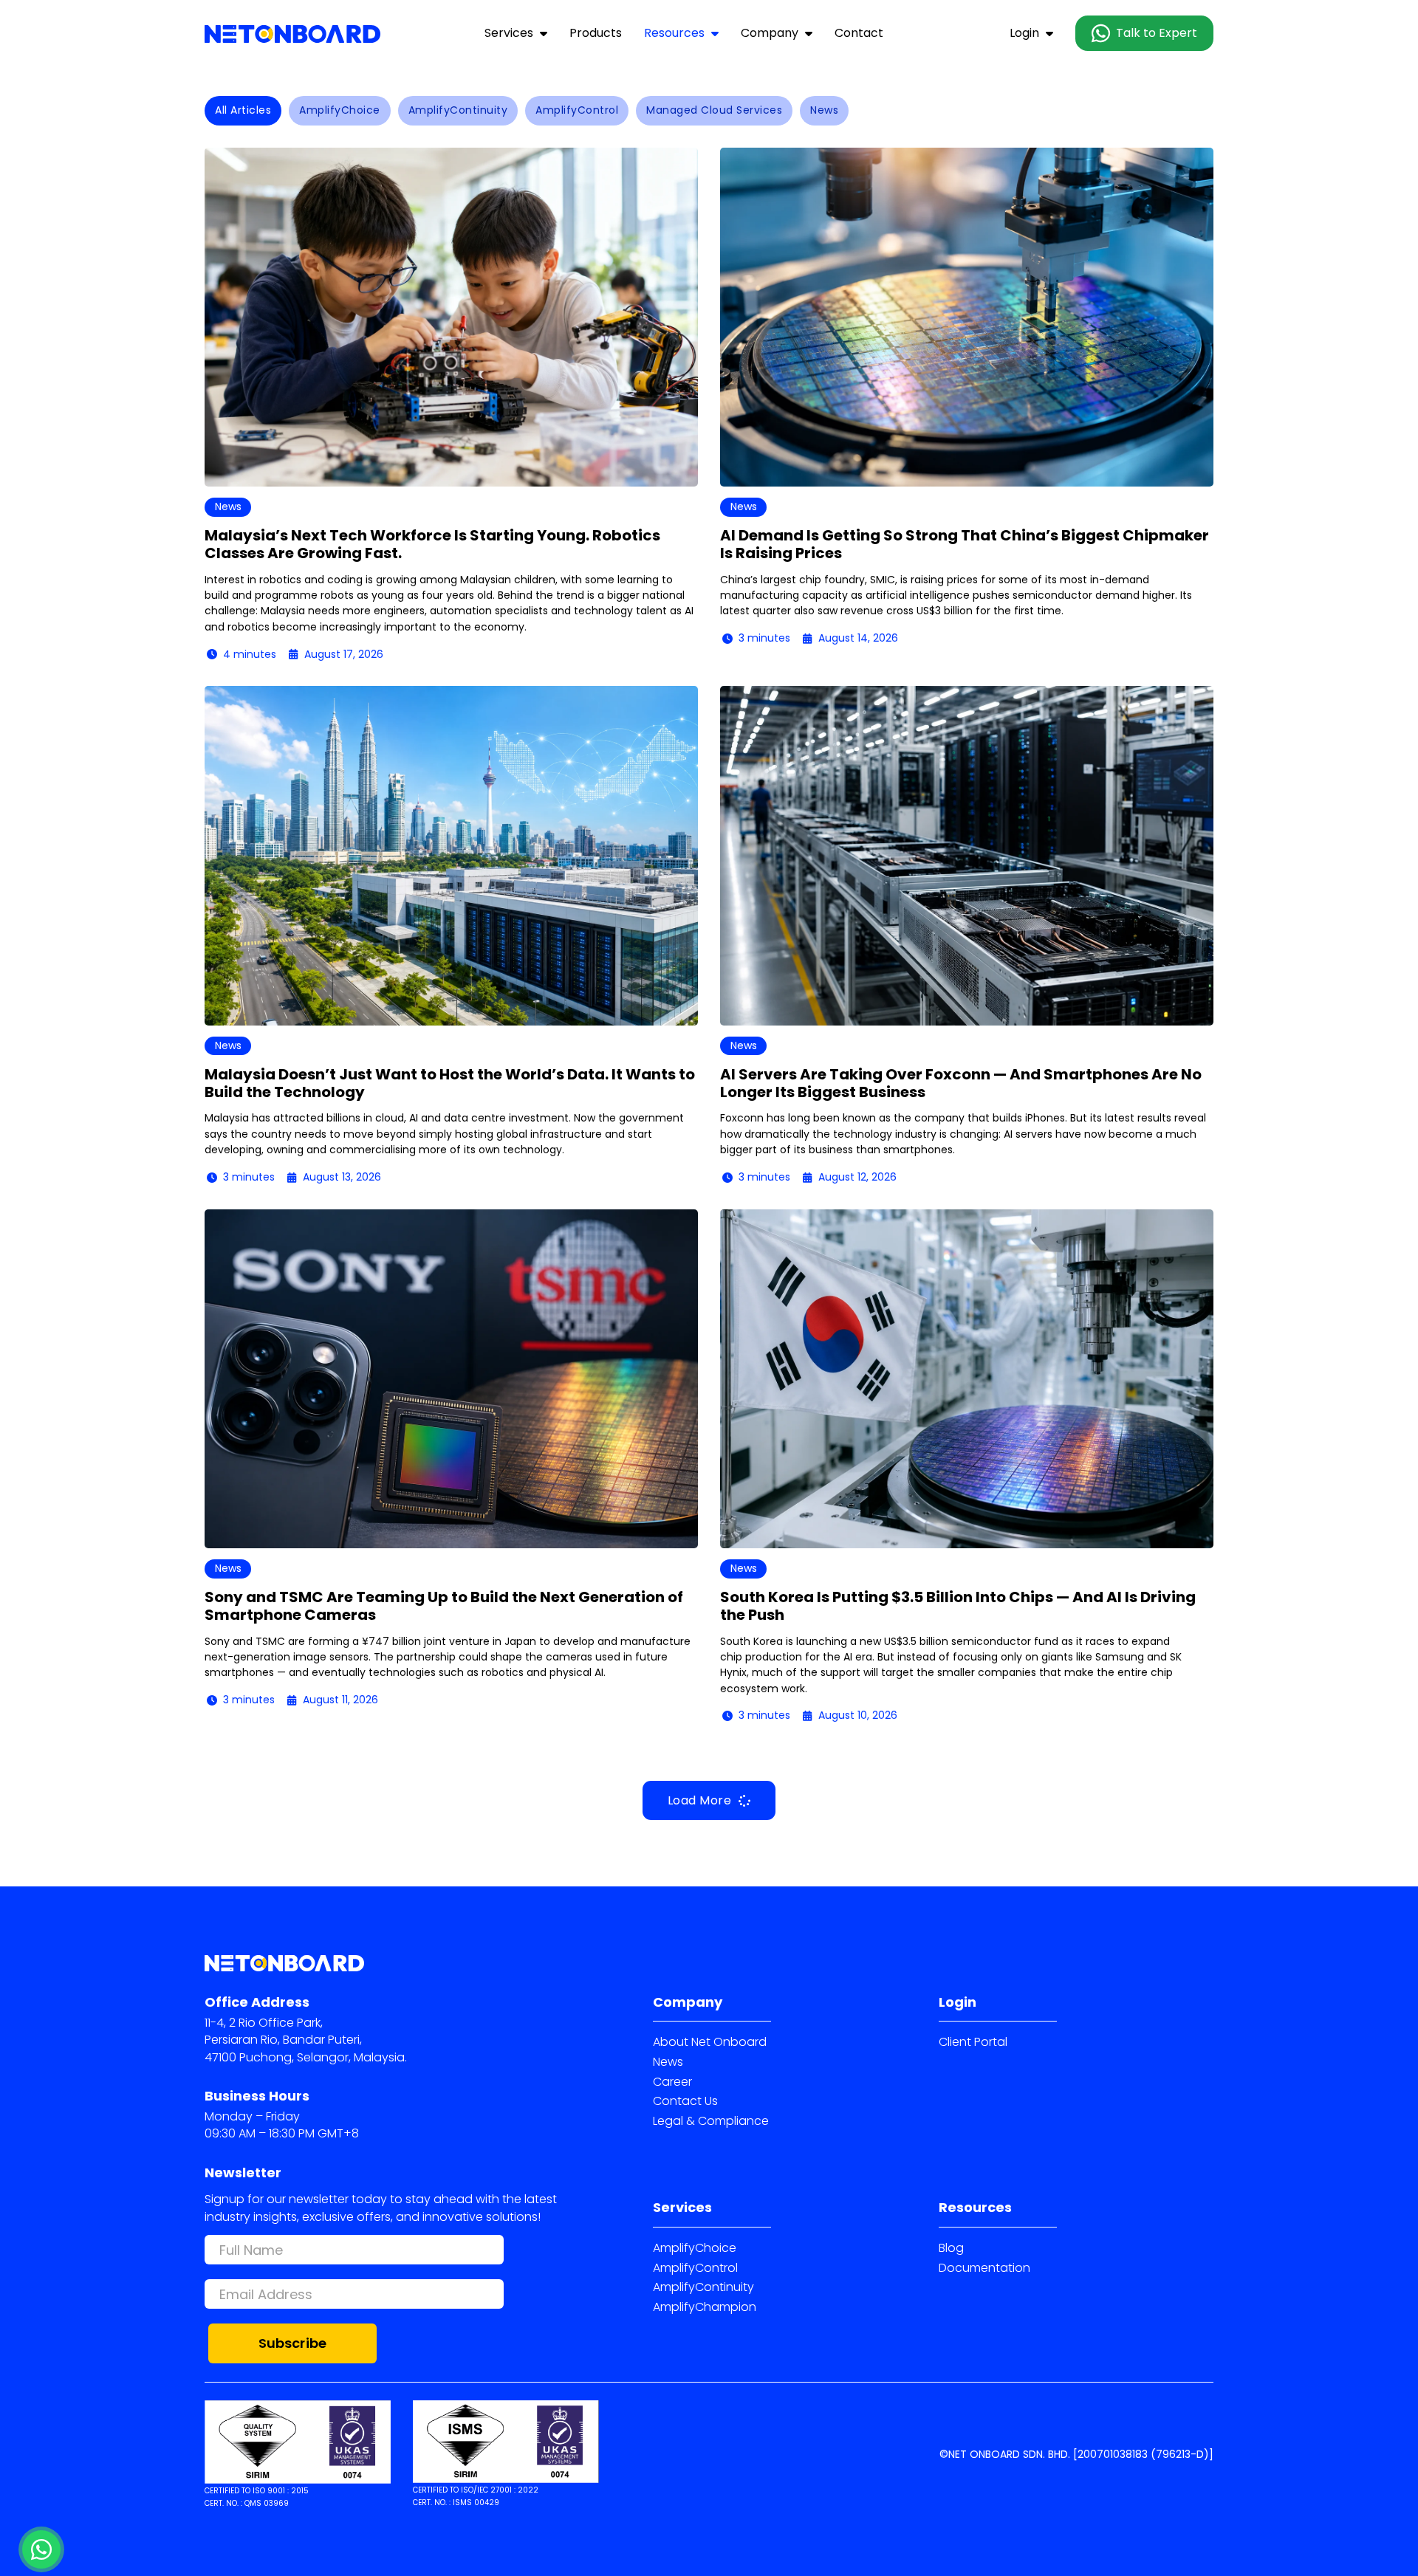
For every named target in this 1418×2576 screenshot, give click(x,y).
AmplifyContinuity (703, 2287)
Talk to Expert (1157, 33)
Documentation (984, 2268)
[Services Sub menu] (544, 33)
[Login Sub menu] (1049, 33)
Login (1024, 33)
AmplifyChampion (705, 2307)
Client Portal (973, 2042)
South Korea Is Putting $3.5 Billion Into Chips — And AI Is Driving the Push (958, 1606)
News (668, 2062)
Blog (951, 2248)
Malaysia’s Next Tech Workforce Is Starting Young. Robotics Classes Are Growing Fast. (432, 544)
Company (770, 33)
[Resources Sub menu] (715, 33)
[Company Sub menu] (809, 33)
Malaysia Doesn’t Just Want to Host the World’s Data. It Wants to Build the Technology (450, 1083)
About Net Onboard (710, 2042)
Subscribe (293, 2343)
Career (672, 2082)
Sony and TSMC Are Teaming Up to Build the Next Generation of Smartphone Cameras (444, 1606)
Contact (859, 33)
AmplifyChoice (695, 2248)
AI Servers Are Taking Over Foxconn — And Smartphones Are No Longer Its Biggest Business (961, 1083)
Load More (700, 1800)
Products (596, 33)
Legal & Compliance (711, 2121)
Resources (674, 33)
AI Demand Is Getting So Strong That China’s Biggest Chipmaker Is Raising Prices (965, 544)
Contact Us (685, 2101)
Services (509, 33)
